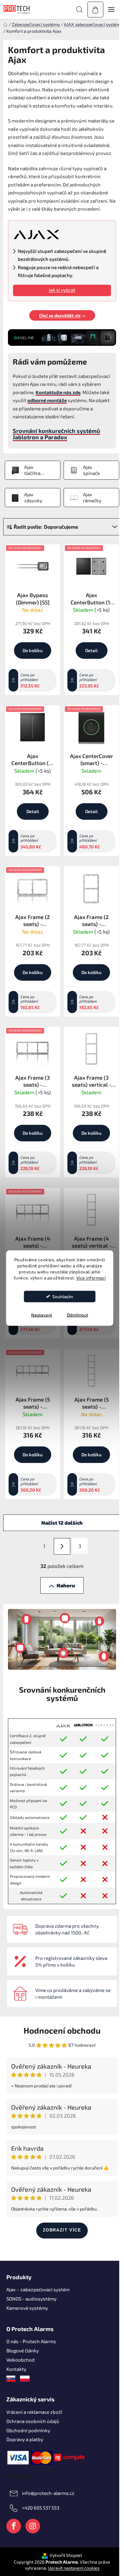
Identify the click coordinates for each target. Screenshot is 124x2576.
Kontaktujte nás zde (58, 392)
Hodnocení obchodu (62, 2030)
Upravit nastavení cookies (74, 2568)
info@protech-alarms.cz (48, 2493)
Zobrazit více (62, 2230)
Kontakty (16, 2369)
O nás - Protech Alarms (31, 2341)
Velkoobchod (21, 2360)
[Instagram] (33, 2526)
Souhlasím (63, 1296)
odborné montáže (47, 400)
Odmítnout (77, 1315)
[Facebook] (14, 2526)
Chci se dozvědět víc (60, 315)
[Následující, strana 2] (62, 1546)
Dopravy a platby (25, 2439)
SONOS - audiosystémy (31, 2299)
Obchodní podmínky (28, 2430)
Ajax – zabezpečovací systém (38, 2289)
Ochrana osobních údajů (33, 2421)
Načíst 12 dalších (62, 1523)
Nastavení (42, 1315)
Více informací (91, 1278)
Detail (91, 650)
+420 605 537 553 (41, 2508)
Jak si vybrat (62, 290)
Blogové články (23, 2350)
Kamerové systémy (27, 2308)
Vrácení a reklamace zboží (34, 2412)
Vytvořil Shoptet (66, 2555)
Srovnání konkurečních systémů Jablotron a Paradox (56, 434)
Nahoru (66, 1585)
